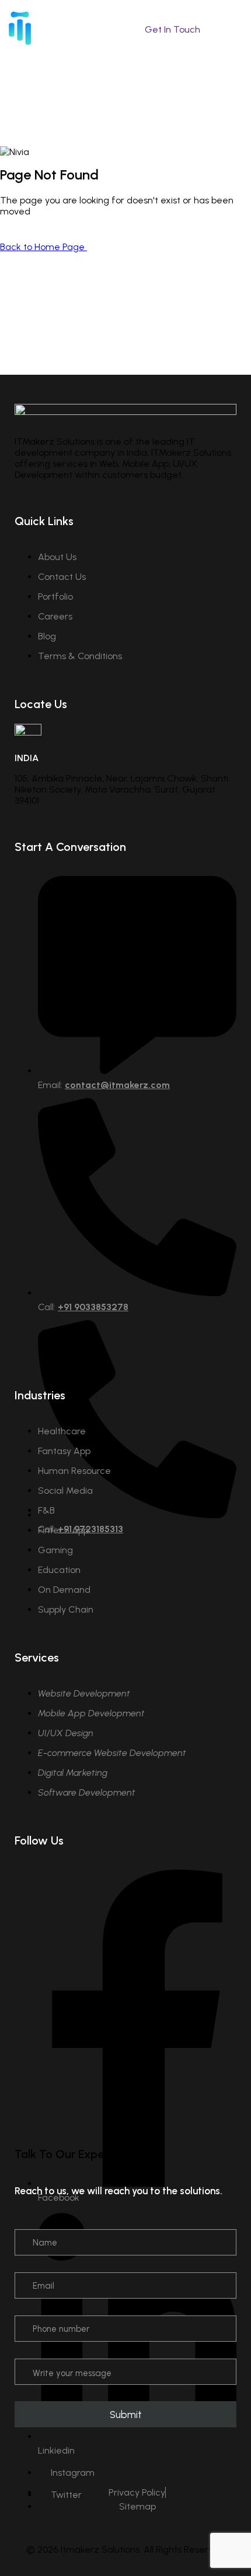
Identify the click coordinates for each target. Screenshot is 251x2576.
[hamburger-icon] (235, 31)
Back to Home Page (43, 247)
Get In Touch (172, 29)
